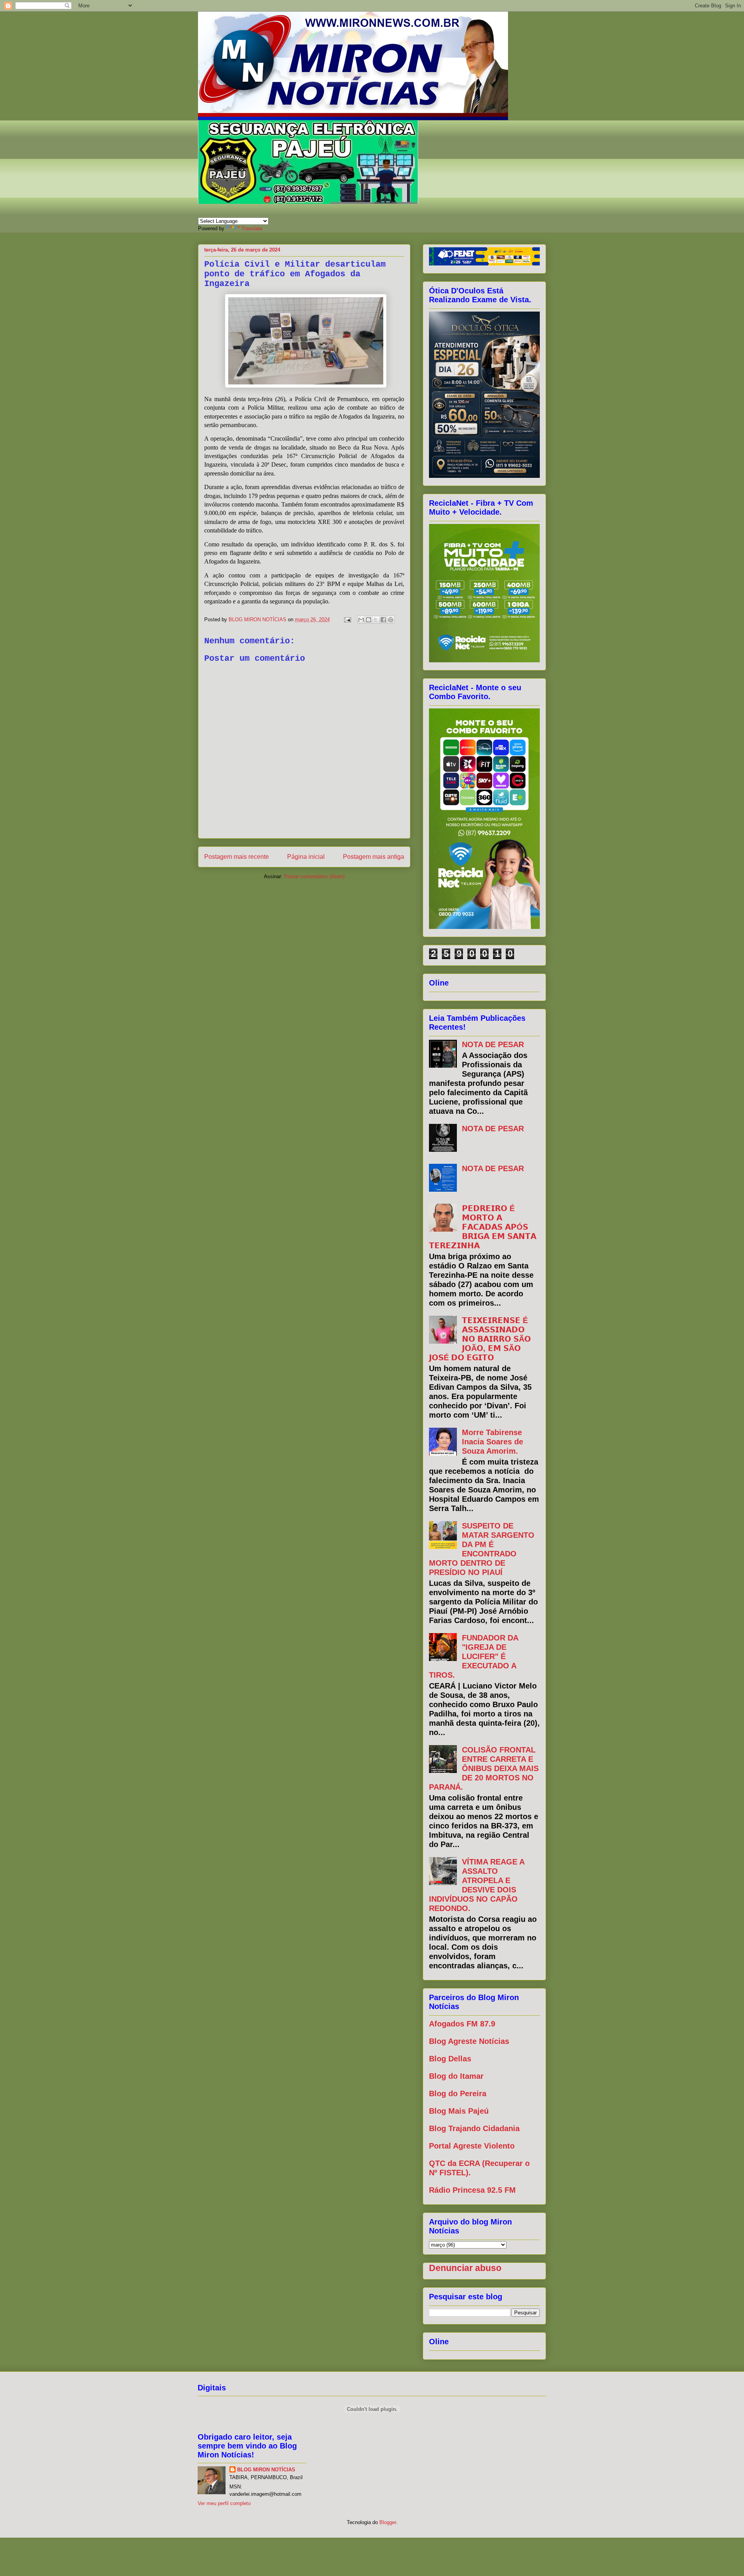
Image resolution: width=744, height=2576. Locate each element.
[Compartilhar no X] (376, 620)
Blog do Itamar (456, 2076)
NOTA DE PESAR (493, 1044)
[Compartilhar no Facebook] (383, 620)
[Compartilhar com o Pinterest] (391, 620)
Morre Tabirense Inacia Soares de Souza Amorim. (493, 1442)
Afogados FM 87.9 (462, 2024)
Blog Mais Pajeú (459, 2111)
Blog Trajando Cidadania (474, 2128)
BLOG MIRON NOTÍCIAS (266, 2470)
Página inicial (306, 857)
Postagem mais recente (237, 857)
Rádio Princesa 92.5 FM (472, 2190)
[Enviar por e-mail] (361, 620)
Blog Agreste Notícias (469, 2041)
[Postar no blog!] (369, 620)
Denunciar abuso (465, 2268)
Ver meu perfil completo (224, 2503)
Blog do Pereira (458, 2094)
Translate (252, 228)
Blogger (388, 2522)
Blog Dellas (450, 2059)
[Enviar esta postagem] (347, 619)
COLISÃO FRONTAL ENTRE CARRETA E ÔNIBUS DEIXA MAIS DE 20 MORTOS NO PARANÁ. (484, 1768)
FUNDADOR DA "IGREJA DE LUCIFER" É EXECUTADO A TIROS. (474, 1656)
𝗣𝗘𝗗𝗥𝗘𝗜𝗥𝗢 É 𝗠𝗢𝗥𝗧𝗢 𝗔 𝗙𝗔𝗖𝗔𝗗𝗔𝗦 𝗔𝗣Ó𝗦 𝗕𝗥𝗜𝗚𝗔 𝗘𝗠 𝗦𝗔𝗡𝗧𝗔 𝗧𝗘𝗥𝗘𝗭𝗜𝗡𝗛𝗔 (483, 1227)
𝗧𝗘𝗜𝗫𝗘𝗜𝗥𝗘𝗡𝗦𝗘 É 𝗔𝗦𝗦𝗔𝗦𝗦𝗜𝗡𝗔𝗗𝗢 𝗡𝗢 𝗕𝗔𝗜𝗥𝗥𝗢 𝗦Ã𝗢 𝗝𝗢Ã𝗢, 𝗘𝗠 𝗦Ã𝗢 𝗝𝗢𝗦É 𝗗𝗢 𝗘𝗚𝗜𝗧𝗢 (480, 1339)
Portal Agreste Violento (472, 2146)
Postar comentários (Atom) (314, 876)
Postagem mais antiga (374, 857)
